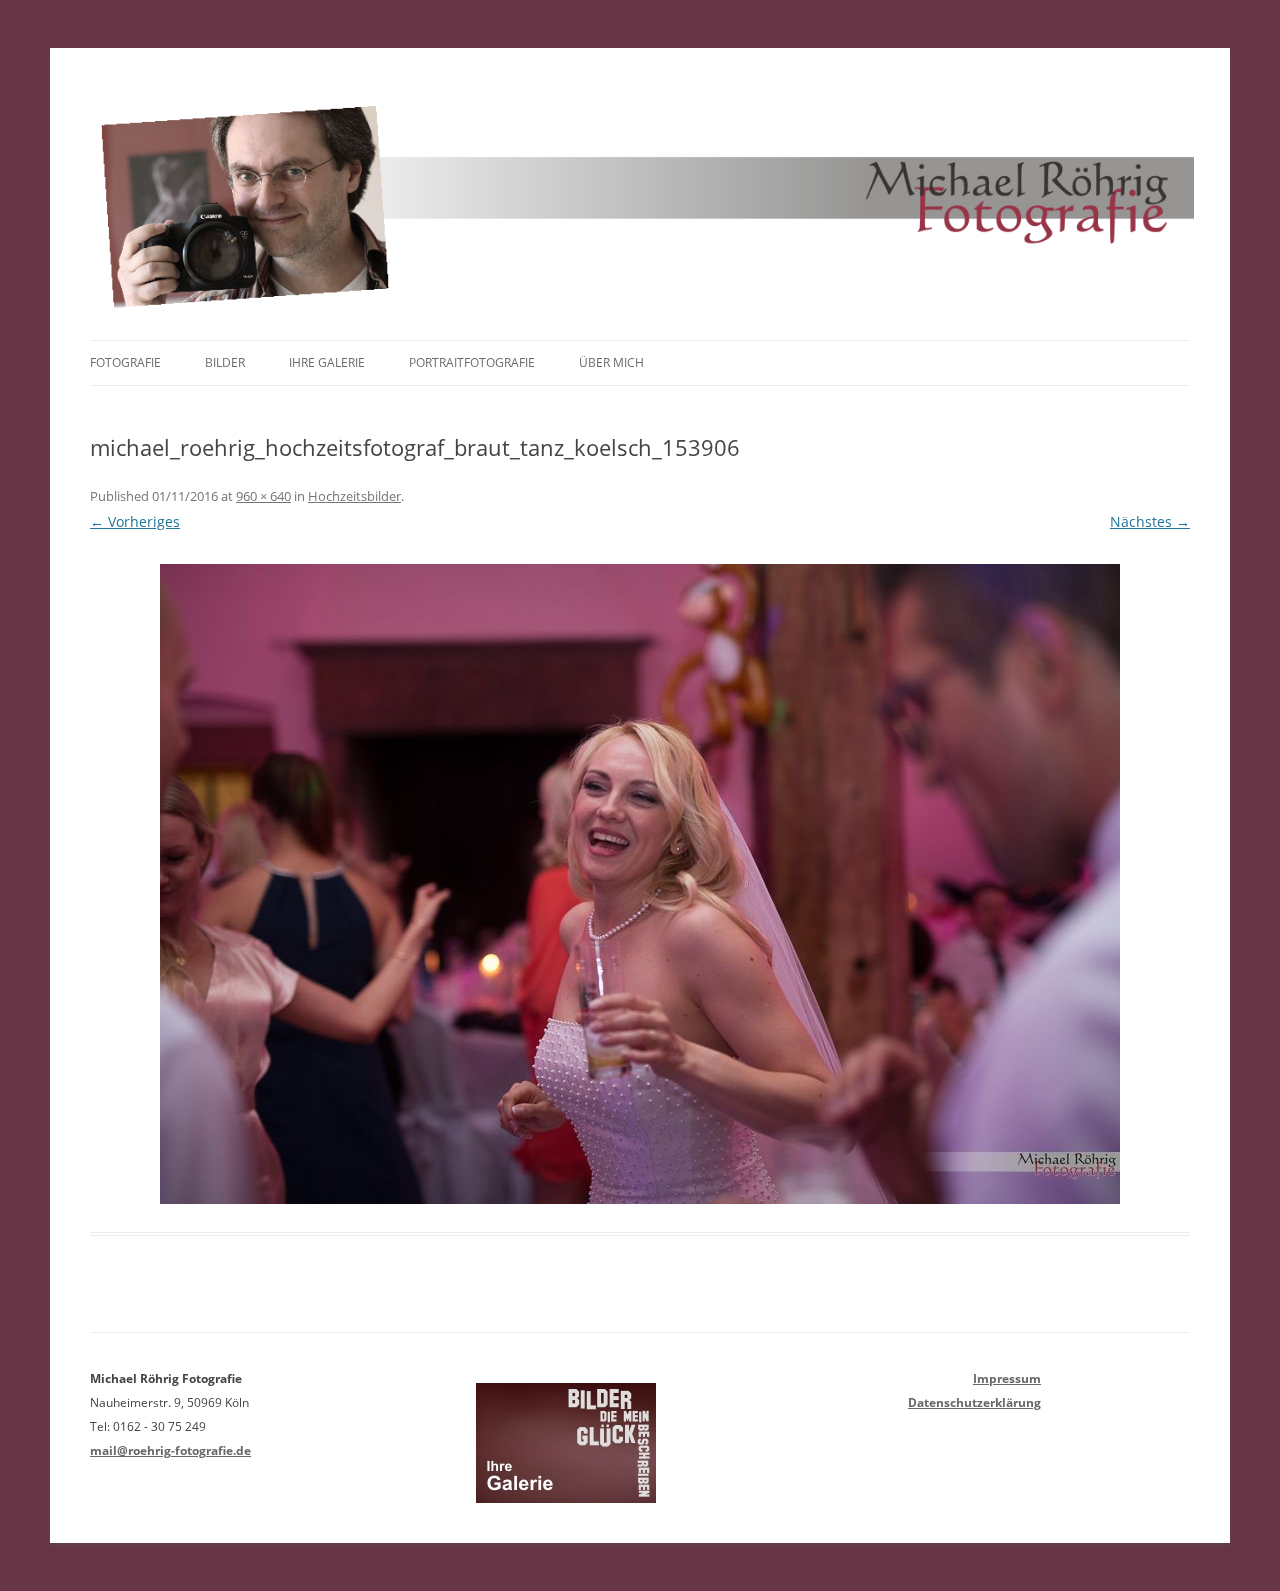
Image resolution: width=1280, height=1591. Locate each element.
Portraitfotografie (472, 362)
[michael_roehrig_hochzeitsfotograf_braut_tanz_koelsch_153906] (640, 884)
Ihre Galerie (327, 362)
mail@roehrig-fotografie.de (170, 1450)
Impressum (1007, 1378)
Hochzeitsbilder (354, 496)
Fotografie (125, 362)
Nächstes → (1150, 521)
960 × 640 (263, 496)
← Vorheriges (135, 521)
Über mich (611, 362)
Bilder (225, 362)
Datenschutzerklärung (974, 1402)
